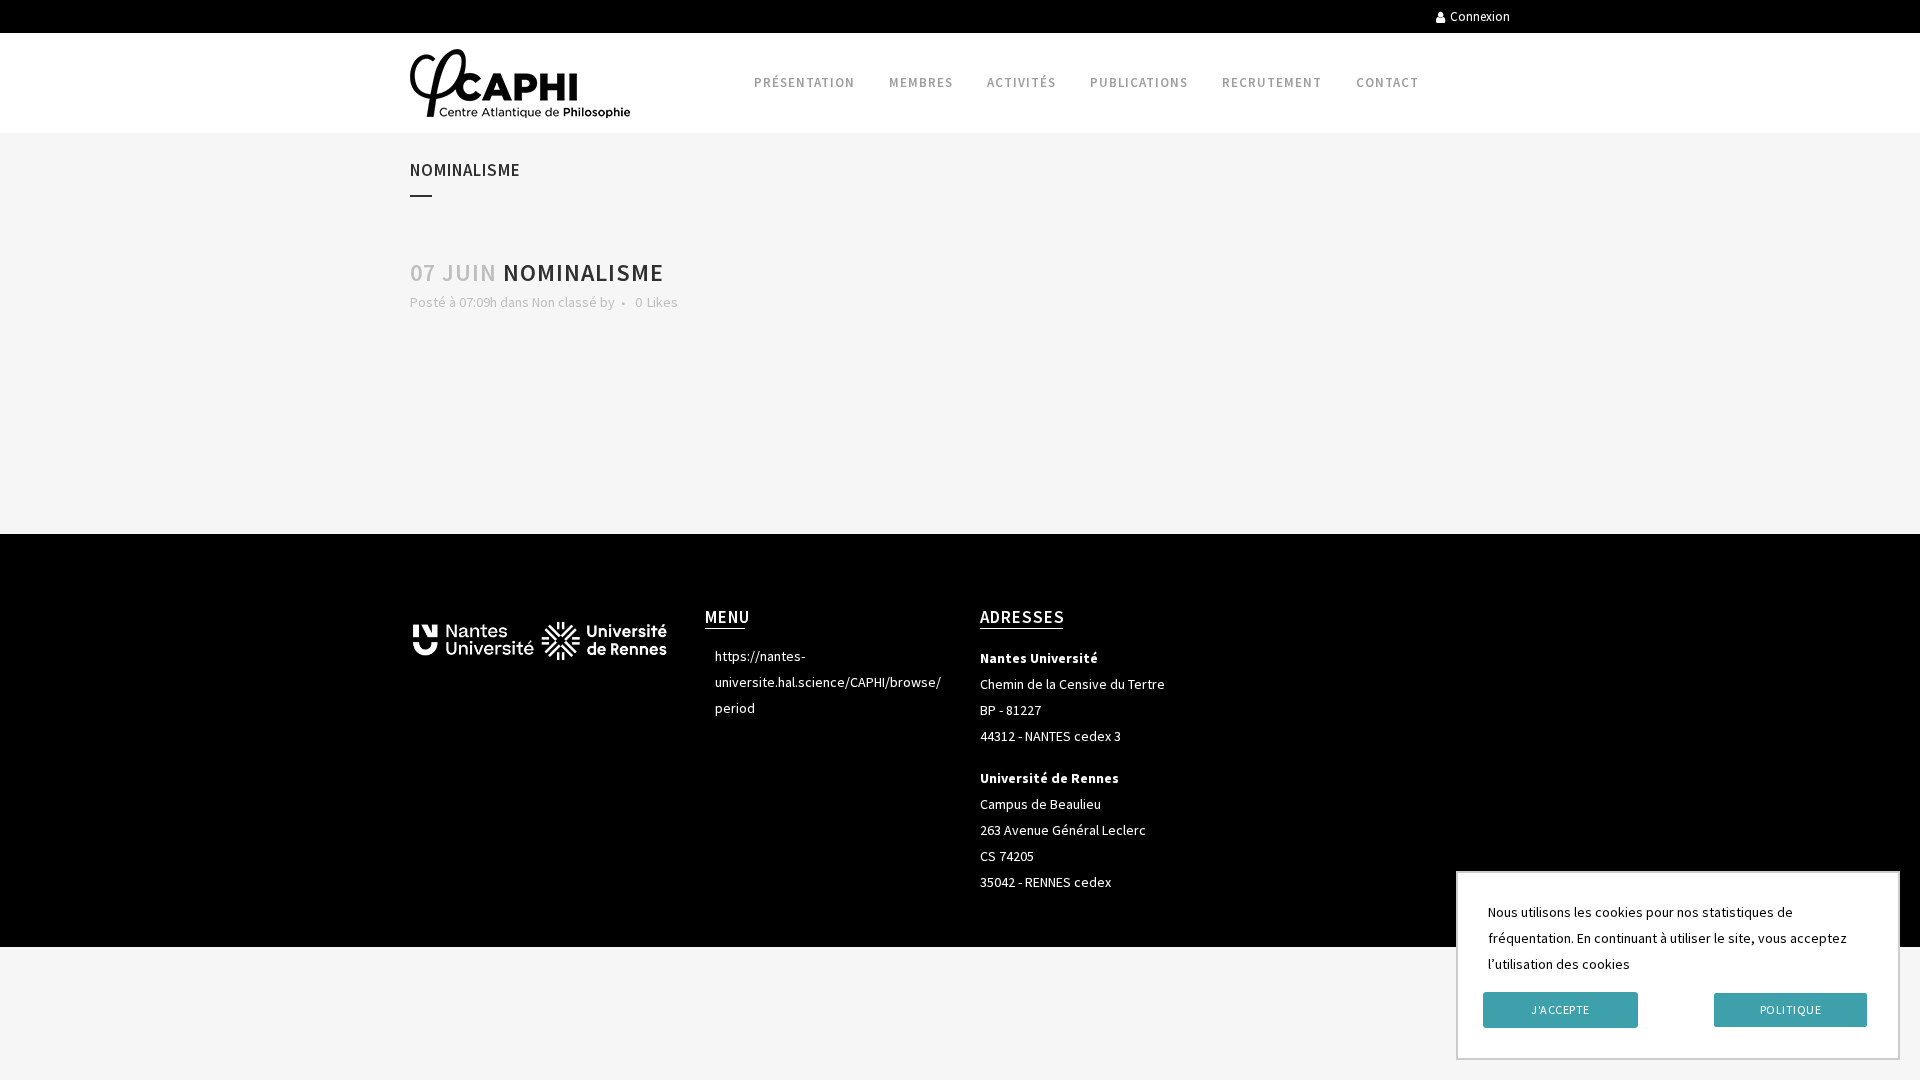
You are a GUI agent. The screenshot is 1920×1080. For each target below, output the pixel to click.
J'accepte (1560, 1009)
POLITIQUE (1791, 1009)
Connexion (1480, 16)
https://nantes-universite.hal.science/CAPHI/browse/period (828, 682)
